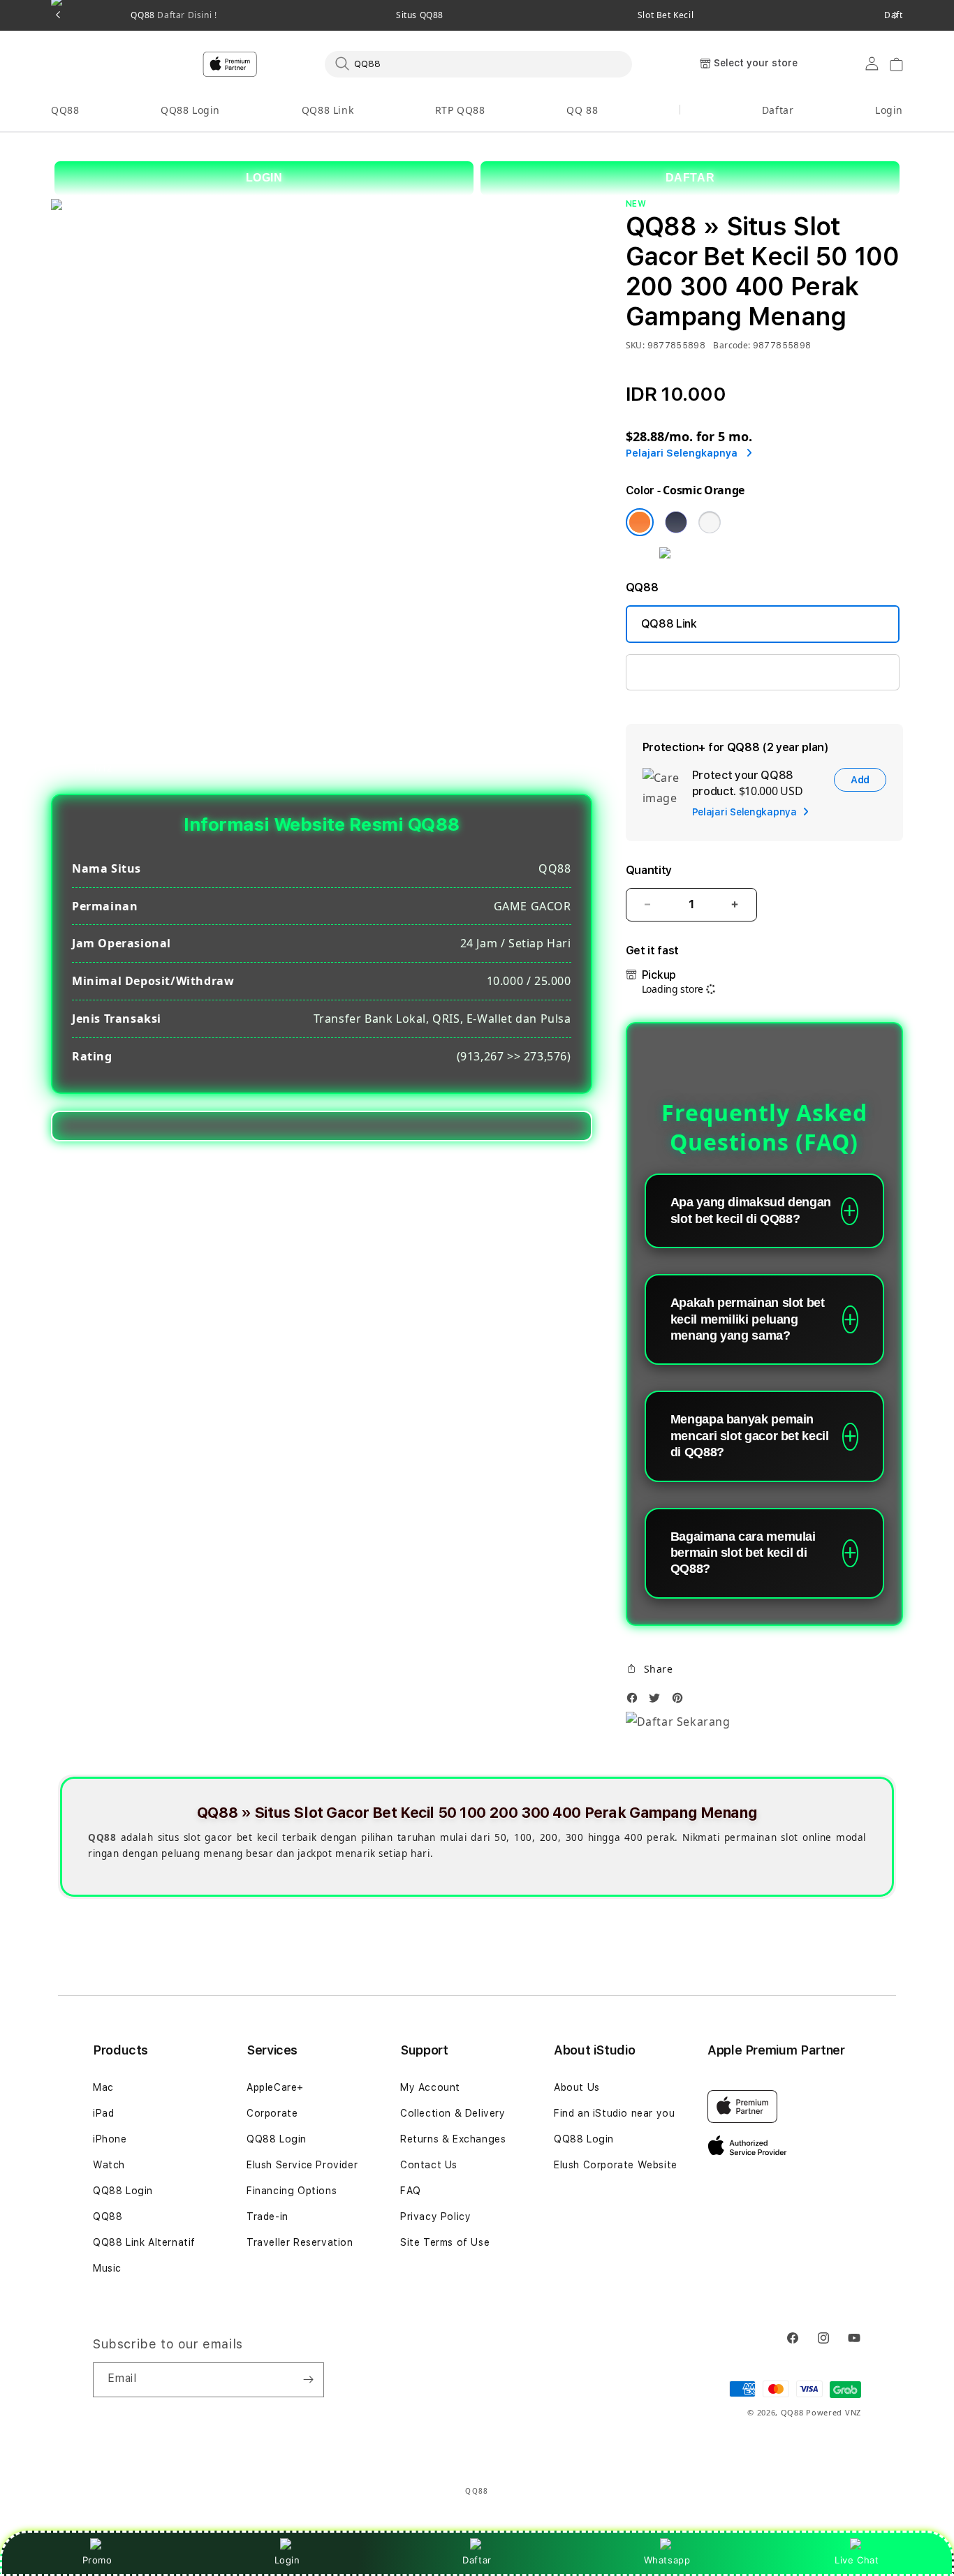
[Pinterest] (681, 1702)
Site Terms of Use (445, 2242)
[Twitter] (658, 1702)
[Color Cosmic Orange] (640, 522)
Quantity (649, 870)
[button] (65, 111)
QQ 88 (582, 110)
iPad (103, 2113)
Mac (103, 2087)
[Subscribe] (308, 2380)
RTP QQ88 (460, 110)
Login (287, 2560)
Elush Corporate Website (616, 2165)
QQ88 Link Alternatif (144, 2242)
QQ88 (65, 110)
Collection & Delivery (453, 2113)
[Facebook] (636, 1702)
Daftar (477, 2560)
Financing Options (292, 2191)
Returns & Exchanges (453, 2139)
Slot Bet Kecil (666, 15)
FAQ (411, 2191)
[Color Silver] (710, 522)
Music (107, 2268)
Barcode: (732, 345)
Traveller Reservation (300, 2242)
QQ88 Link (328, 110)
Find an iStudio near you (614, 2113)
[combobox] (478, 64)
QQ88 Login (190, 110)
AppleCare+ (275, 2087)
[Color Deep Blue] (676, 522)
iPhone (110, 2139)
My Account (430, 2087)
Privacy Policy (435, 2216)
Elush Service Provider (302, 2165)
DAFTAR (690, 178)
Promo (97, 2560)
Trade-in (267, 2216)
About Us (577, 2087)
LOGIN (264, 178)
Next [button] (896, 15)
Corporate (272, 2113)
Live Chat (857, 2560)
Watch (109, 2165)
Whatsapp (667, 2560)
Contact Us (429, 2165)
